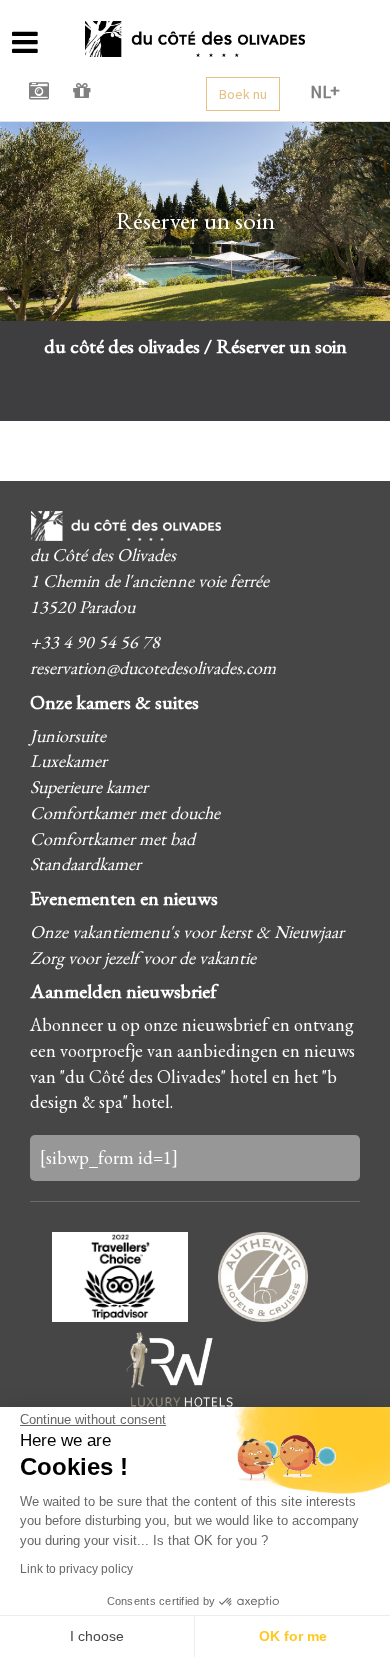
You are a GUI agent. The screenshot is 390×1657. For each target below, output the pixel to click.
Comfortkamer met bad (112, 838)
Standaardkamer (85, 863)
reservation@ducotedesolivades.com (153, 667)
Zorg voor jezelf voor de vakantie (143, 957)
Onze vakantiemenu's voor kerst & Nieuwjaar (187, 931)
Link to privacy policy (76, 1569)
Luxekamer (68, 760)
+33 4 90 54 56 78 (95, 641)
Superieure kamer (89, 786)
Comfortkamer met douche (125, 812)
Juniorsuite (68, 735)
